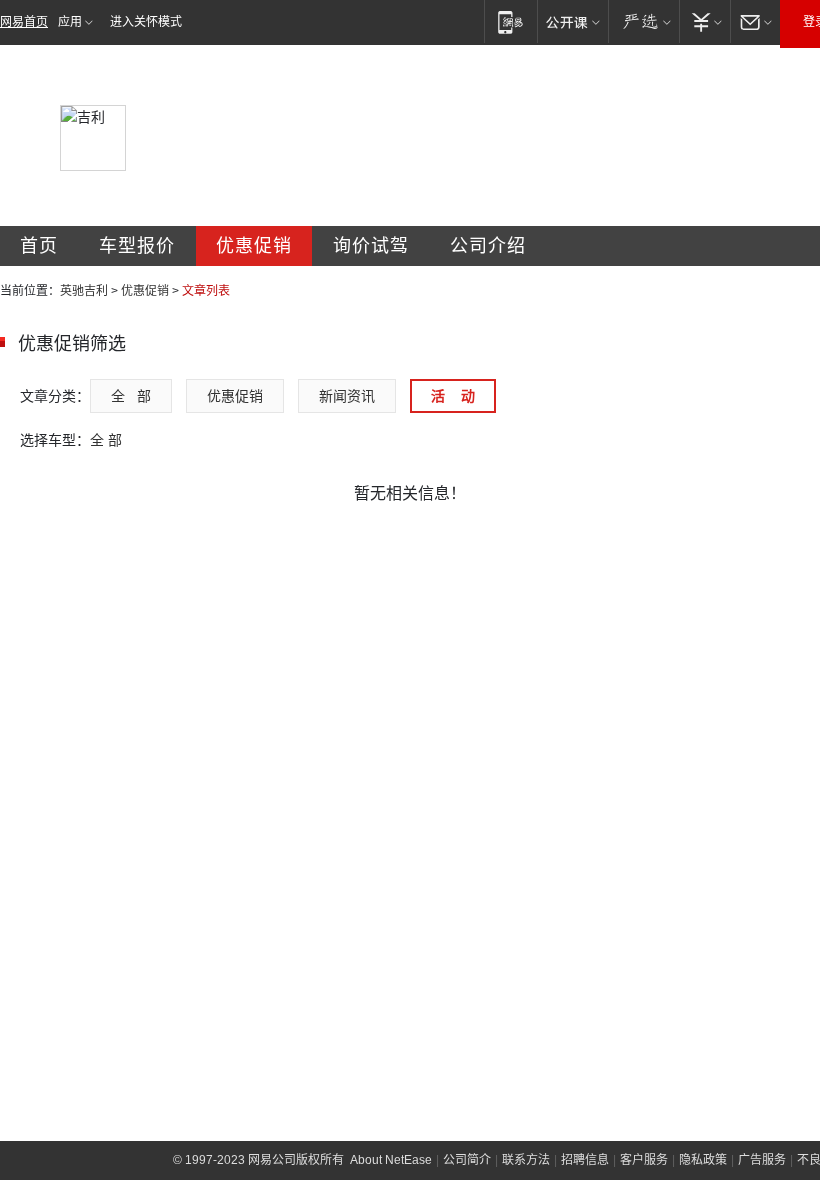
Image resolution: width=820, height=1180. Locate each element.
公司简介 (467, 1160)
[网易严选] (643, 21)
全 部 (131, 396)
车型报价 (137, 246)
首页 (39, 246)
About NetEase (391, 1160)
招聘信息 (585, 1160)
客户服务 (644, 1160)
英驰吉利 (84, 291)
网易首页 (24, 22)
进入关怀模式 (146, 22)
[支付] (704, 21)
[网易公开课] (572, 21)
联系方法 (526, 1160)
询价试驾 (371, 246)
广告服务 (762, 1160)
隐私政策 (703, 1160)
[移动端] (510, 21)
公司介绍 (488, 246)
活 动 (453, 396)
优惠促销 (254, 246)
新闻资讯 (347, 396)
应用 (70, 22)
